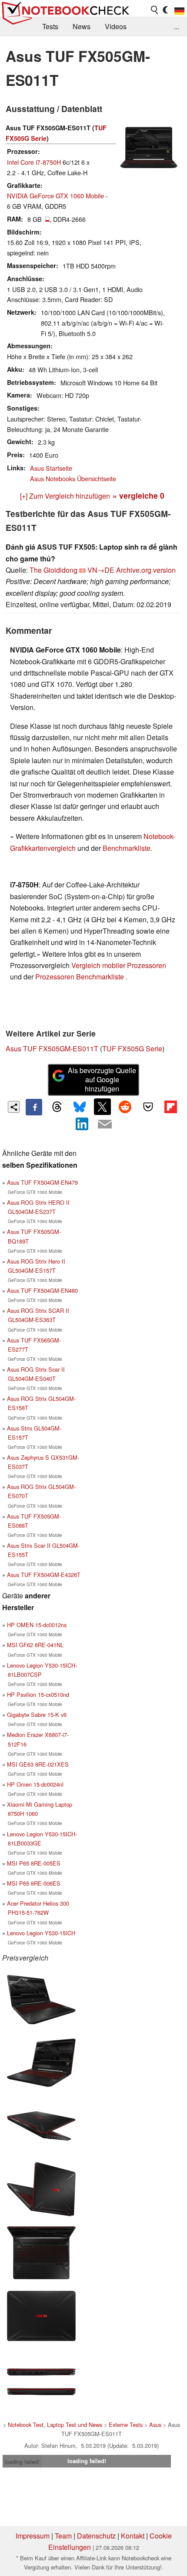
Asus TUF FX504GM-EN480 (42, 1290)
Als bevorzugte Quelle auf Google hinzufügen (102, 1079)
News (82, 26)
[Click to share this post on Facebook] (34, 1107)
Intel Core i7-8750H (34, 162)
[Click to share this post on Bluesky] (80, 1107)
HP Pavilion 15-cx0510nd (38, 1694)
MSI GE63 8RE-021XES (38, 1764)
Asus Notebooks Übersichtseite (73, 478)
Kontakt (133, 2536)
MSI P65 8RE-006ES (34, 1883)
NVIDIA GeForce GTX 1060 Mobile (55, 195)
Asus (155, 2425)
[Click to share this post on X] (102, 1107)
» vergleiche (139, 495)
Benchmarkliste (127, 848)
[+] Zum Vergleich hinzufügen (65, 496)
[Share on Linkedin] (82, 1124)
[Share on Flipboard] (170, 1107)
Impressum (33, 2536)
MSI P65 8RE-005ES (34, 1863)
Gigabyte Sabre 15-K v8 (37, 1715)
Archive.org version (146, 570)
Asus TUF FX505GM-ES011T (52, 1048)
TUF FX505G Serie (132, 1048)
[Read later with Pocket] (148, 1107)
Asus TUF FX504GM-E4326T (44, 1575)
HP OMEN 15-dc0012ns (37, 1625)
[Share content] (14, 1107)
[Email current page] (105, 1125)
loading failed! (22, 2462)
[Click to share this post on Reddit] (125, 1107)
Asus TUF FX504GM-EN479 (42, 1182)
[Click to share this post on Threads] (57, 1107)
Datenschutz (96, 2536)
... (177, 26)
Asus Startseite (51, 468)
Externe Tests (126, 2425)
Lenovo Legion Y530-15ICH (41, 1933)
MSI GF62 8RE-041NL (35, 1645)
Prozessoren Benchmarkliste (80, 977)
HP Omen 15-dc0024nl (35, 1784)
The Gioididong (53, 570)
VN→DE (101, 570)
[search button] (155, 10)
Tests (50, 26)
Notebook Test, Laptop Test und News (55, 2425)
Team (63, 2536)
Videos (116, 26)
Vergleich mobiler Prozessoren (119, 965)
